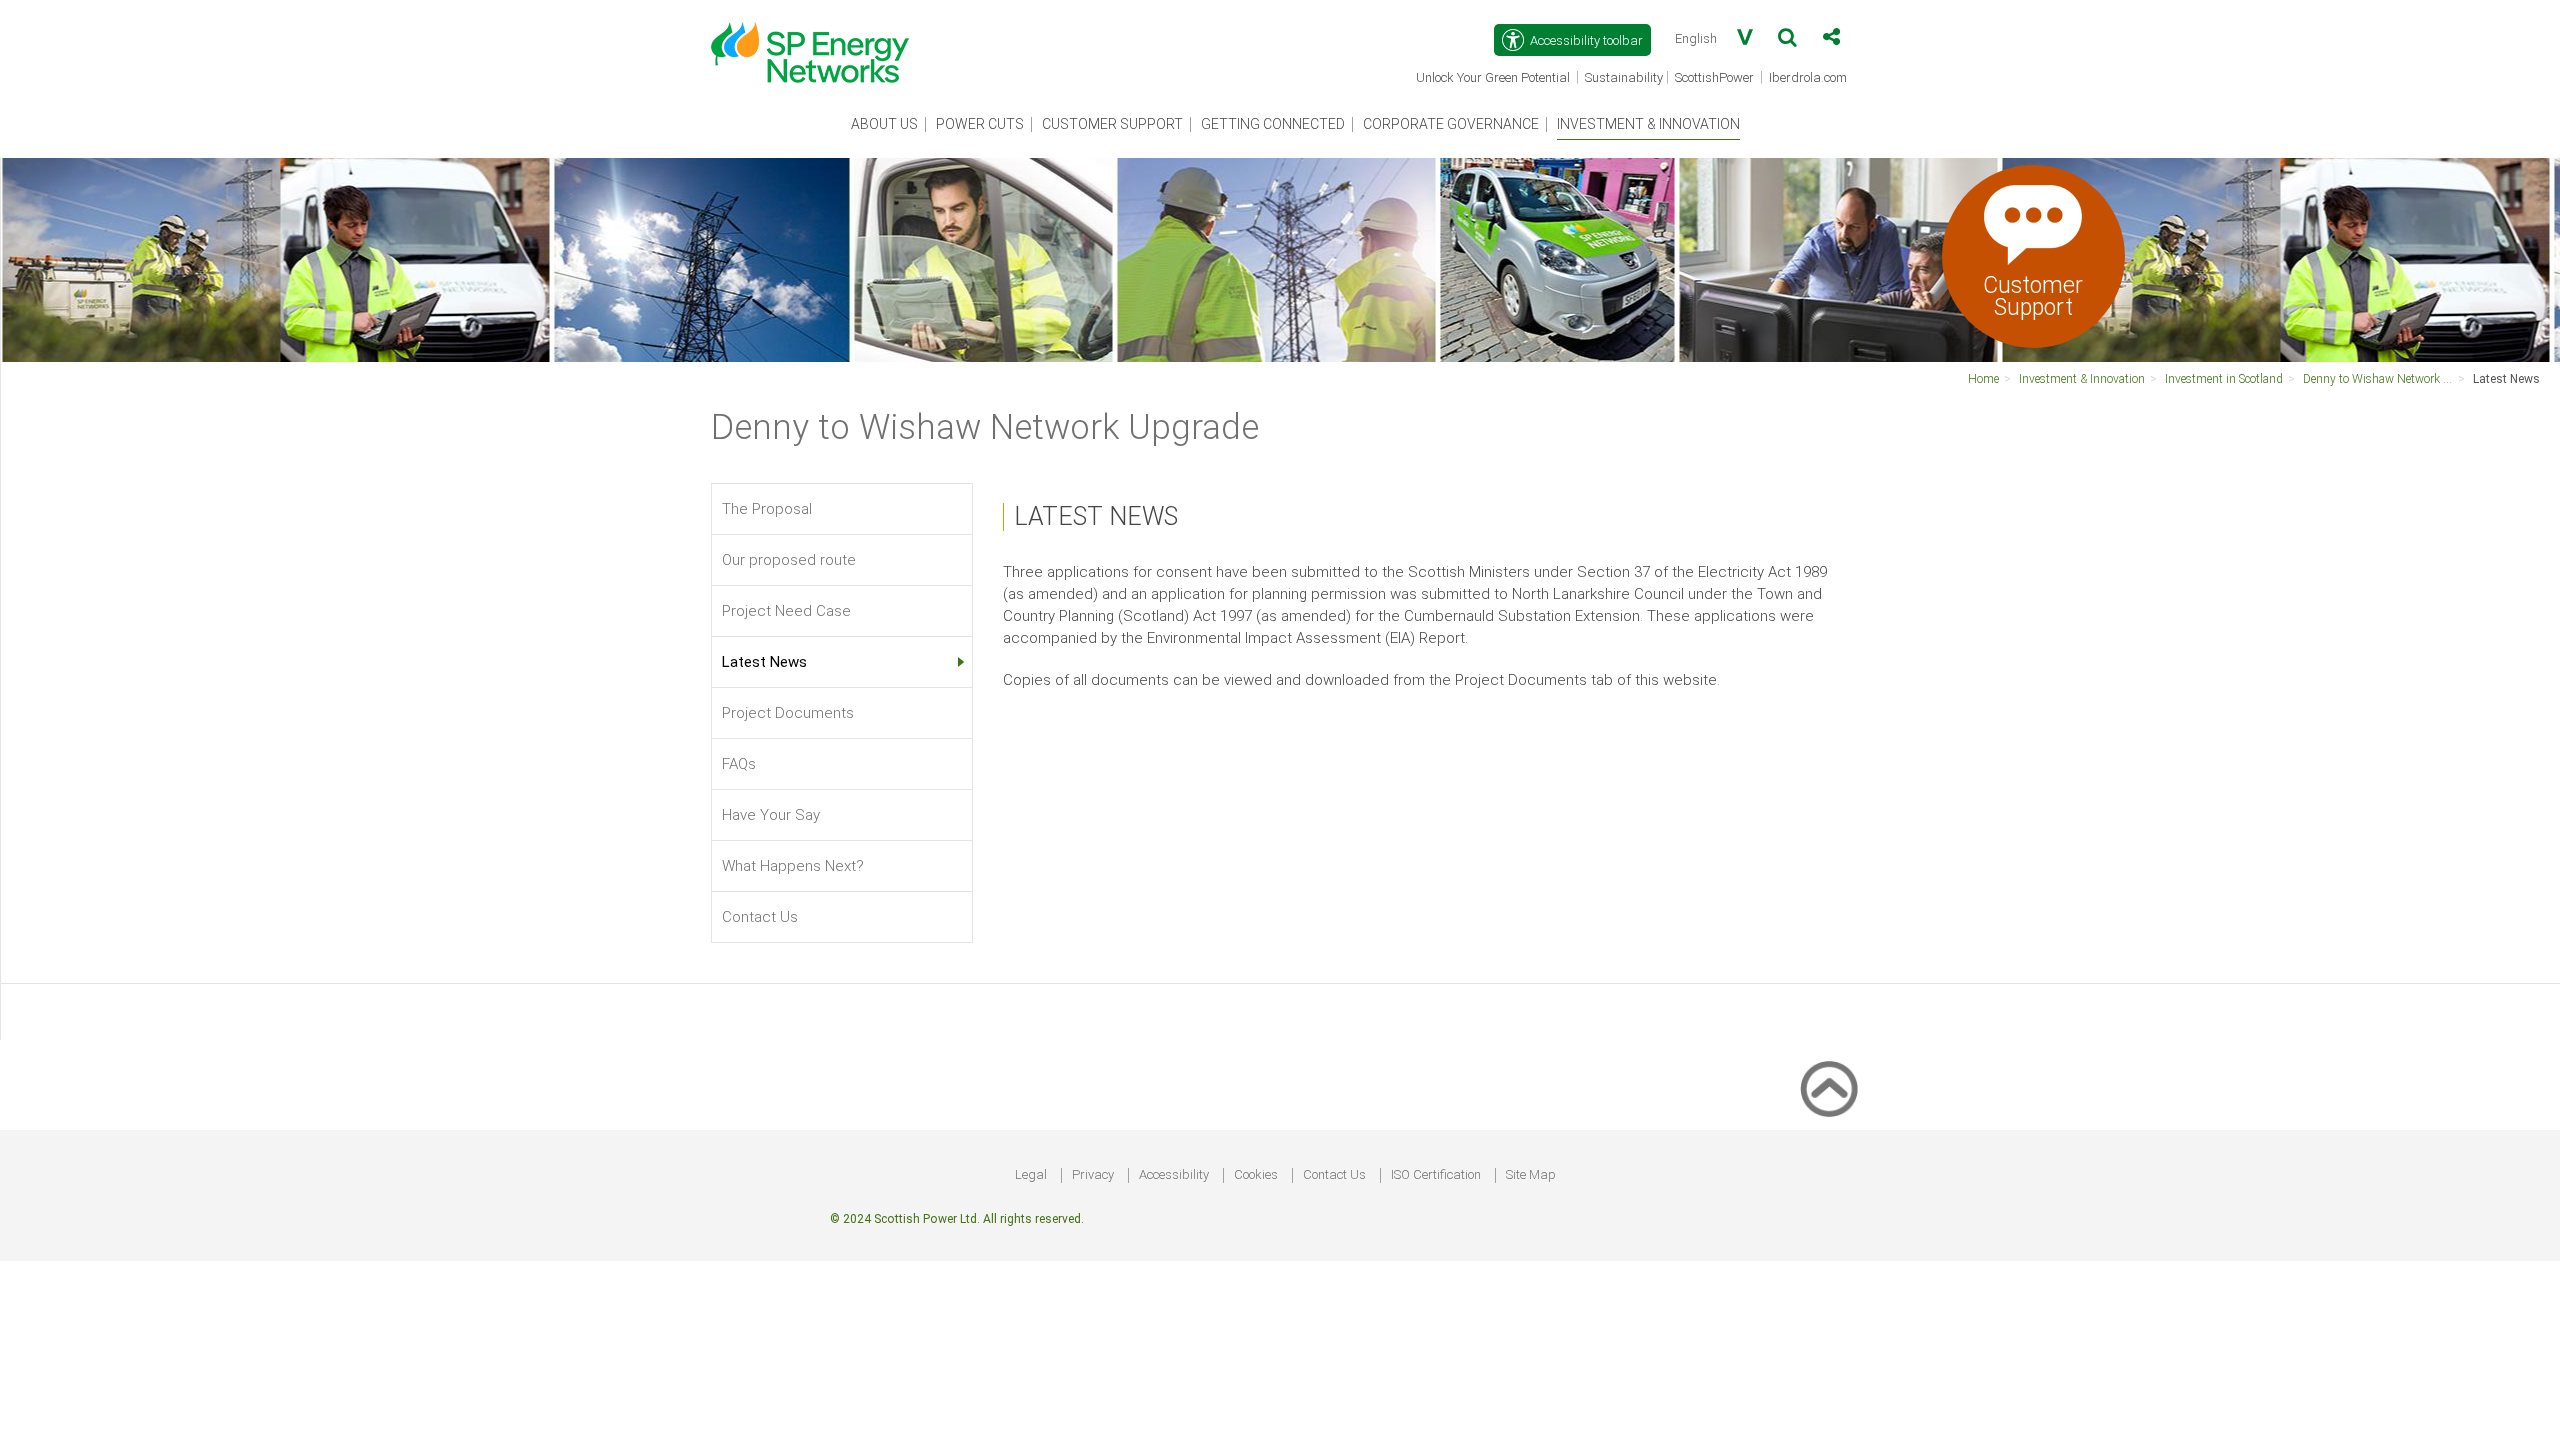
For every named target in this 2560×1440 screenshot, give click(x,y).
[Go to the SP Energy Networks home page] (820, 42)
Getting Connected (1273, 124)
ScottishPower (1716, 79)
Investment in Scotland (2224, 379)
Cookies (1256, 1174)
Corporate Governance (1451, 124)
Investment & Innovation (1648, 124)
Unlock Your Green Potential (1494, 79)
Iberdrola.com (1809, 79)
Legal (1031, 1174)
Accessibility (1174, 1174)
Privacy (1093, 1174)
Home (1983, 379)
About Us (884, 124)
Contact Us (760, 917)
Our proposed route (789, 560)
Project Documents (788, 713)
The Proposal (767, 509)
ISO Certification (1436, 1174)
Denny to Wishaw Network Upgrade (2395, 379)
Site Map (1531, 1174)
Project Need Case (786, 611)
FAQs (739, 764)
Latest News (2506, 379)
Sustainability (1624, 77)
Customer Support (1112, 124)
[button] (1787, 41)
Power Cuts (980, 124)
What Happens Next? (793, 866)
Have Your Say (771, 815)
